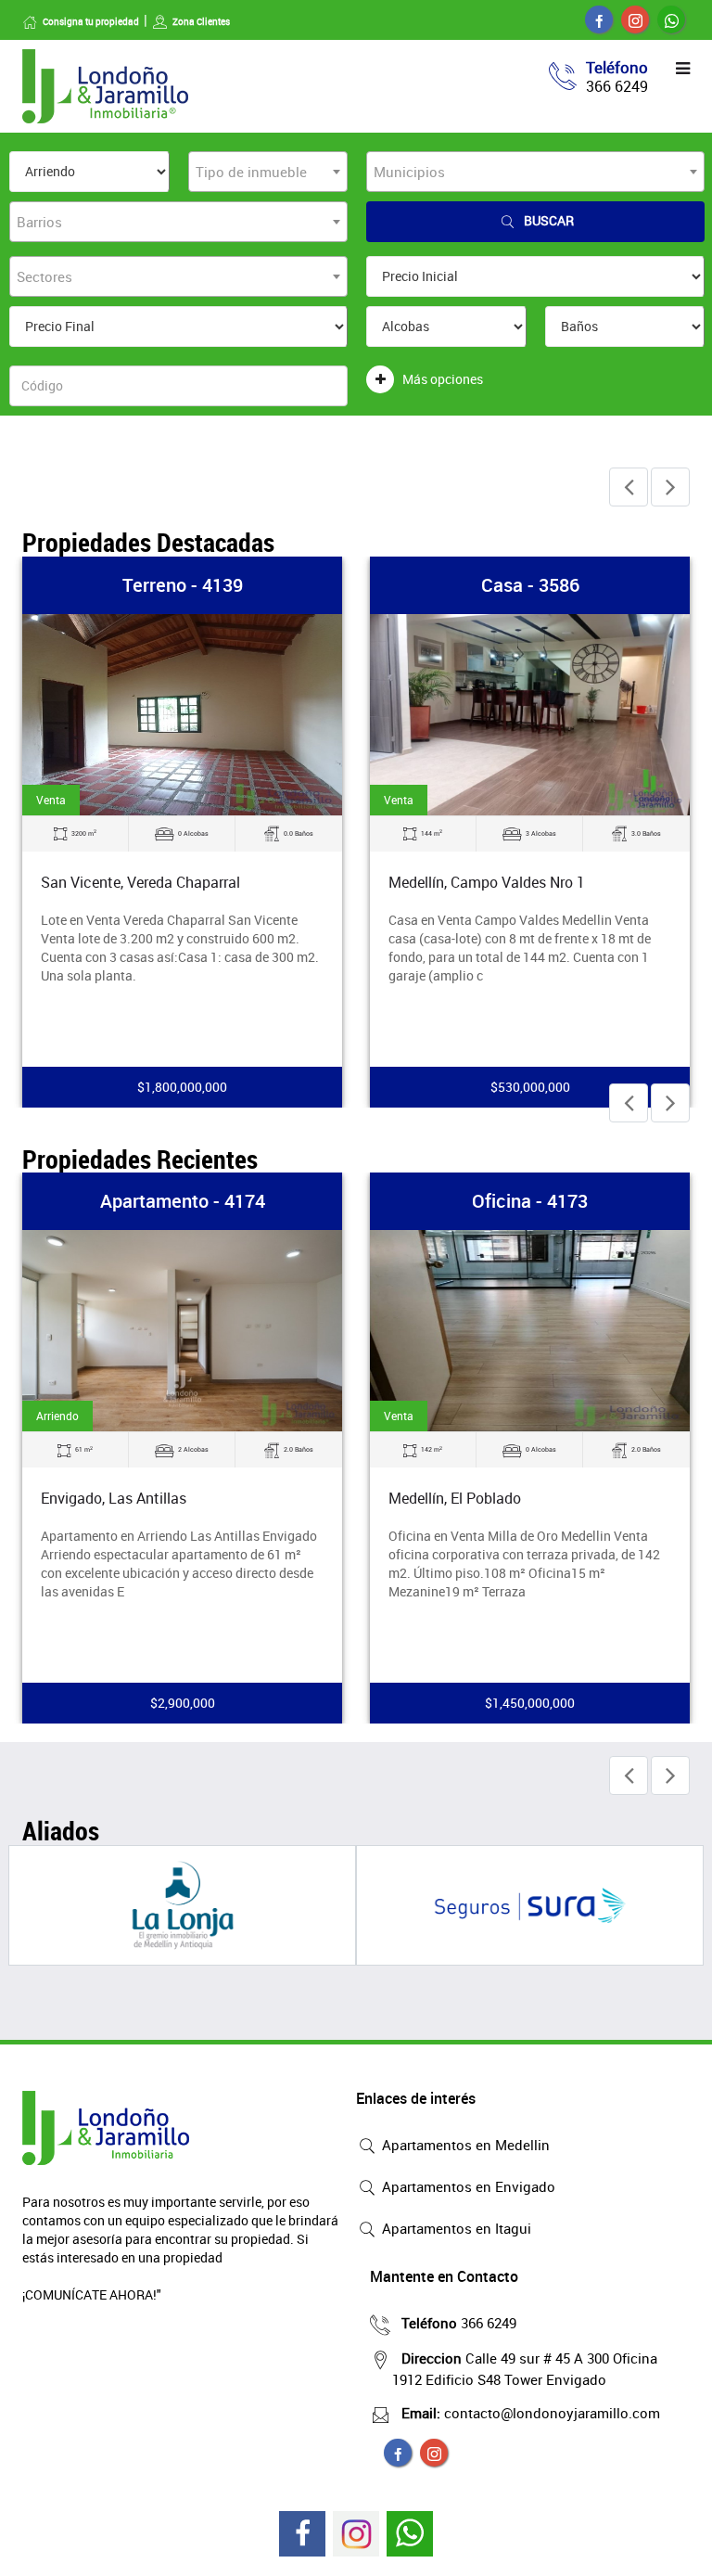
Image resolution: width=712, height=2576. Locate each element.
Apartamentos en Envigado (467, 2186)
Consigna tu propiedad (91, 21)
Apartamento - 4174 (183, 1201)
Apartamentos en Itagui (455, 2228)
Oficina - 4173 (530, 1201)
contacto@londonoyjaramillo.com (531, 2413)
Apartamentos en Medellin (464, 2145)
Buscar (549, 220)
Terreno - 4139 (183, 585)
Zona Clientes (201, 21)
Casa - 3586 (530, 585)
